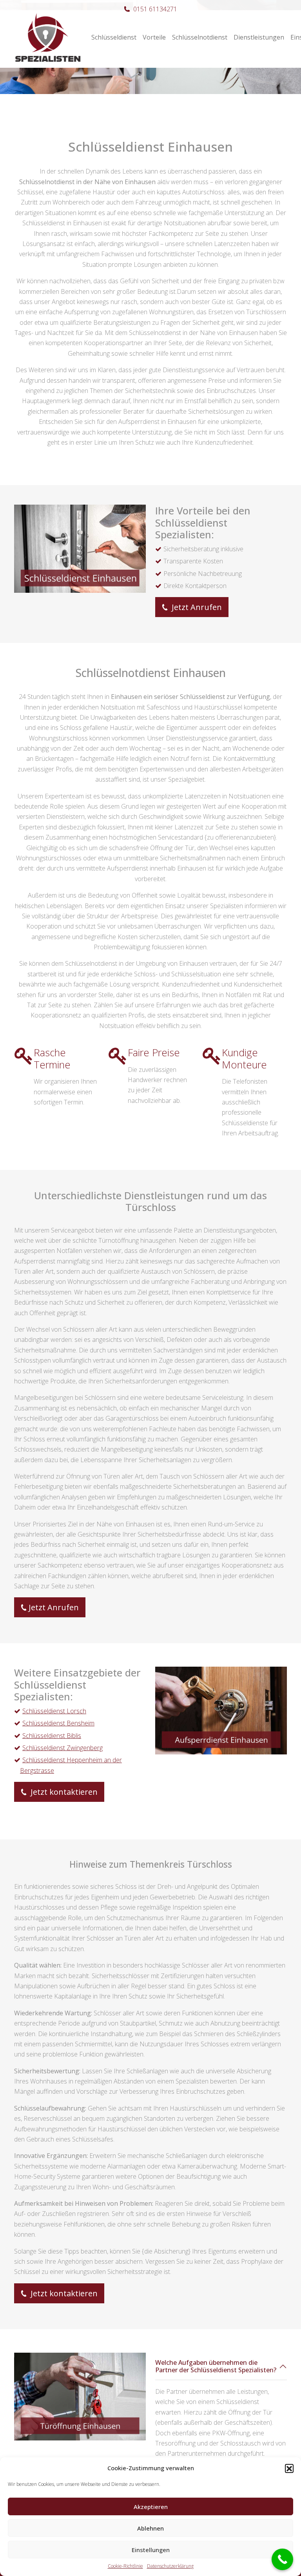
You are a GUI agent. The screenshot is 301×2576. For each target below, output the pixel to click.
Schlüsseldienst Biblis (52, 1736)
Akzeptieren (151, 2507)
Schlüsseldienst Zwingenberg (63, 1748)
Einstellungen (151, 2550)
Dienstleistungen (259, 37)
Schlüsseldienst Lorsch (54, 1711)
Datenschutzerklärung (170, 2566)
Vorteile (154, 37)
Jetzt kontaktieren (63, 1792)
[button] (289, 2468)
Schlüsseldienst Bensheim (58, 1723)
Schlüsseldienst (114, 37)
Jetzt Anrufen (196, 607)
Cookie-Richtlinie (125, 2566)
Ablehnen (150, 2528)
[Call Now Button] (282, 2559)
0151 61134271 (155, 9)
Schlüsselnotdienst (200, 37)
